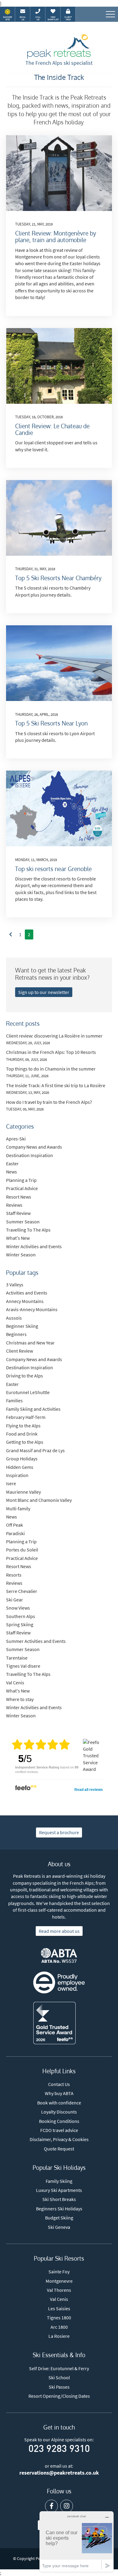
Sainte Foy (59, 2272)
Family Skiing (59, 2181)
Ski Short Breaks (59, 2199)
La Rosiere (59, 2336)
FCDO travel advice (59, 2130)
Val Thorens (59, 2290)
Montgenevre (59, 2281)
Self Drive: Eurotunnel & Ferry (59, 2368)
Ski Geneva (59, 2227)
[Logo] (59, 47)
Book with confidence (59, 2103)
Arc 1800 (59, 2327)
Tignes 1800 (59, 2318)
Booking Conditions (59, 2121)
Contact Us (59, 2084)
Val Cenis (59, 2299)
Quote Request (59, 2149)
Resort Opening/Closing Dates (59, 2396)
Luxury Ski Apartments (59, 2190)
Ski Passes (59, 2387)
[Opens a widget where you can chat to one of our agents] (77, 2541)
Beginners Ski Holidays (59, 2209)
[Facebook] (51, 2506)
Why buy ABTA (59, 2093)
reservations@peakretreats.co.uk (59, 2473)
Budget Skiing (59, 2218)
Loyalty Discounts (59, 2112)
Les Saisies (59, 2308)
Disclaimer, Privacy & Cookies (59, 2139)
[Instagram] (67, 2506)
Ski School (59, 2377)
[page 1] (11, 934)
